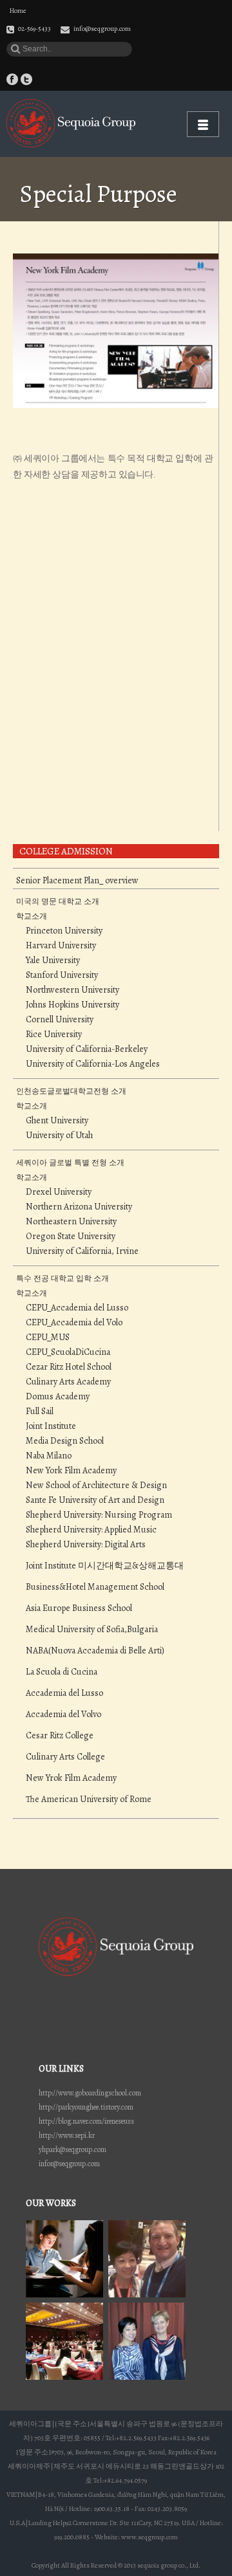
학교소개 (32, 916)
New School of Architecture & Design (96, 1486)
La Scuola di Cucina (62, 1672)
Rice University (54, 1035)
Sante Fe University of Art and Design (95, 1500)
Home (18, 11)
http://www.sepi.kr (67, 2135)
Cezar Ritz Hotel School (69, 1367)
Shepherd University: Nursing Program (99, 1515)
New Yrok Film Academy (71, 1778)
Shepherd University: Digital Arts (86, 1545)
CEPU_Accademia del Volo (74, 1323)
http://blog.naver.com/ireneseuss (86, 2121)
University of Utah (59, 1136)
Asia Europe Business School (79, 1608)
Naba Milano (49, 1456)
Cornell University (60, 1020)
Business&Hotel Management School (95, 1587)
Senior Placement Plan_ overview (77, 881)
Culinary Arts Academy (68, 1382)
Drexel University (59, 1192)
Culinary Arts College (65, 1757)
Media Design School (65, 1441)
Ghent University (57, 1121)
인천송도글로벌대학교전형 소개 (71, 1091)
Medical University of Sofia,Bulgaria (92, 1630)
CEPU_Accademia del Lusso (77, 1308)
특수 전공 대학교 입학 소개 (63, 1278)
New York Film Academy (71, 1471)
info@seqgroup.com (102, 29)
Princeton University (64, 931)
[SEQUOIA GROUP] (71, 123)
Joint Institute (51, 1426)
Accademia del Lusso (64, 1693)
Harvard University (61, 946)
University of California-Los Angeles (93, 1064)
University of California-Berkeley (87, 1049)
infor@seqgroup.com (69, 2164)
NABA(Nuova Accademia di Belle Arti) (95, 1651)
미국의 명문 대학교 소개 (58, 901)
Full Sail (40, 1412)
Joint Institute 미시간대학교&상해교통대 (105, 1566)
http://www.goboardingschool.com (90, 2093)
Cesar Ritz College (60, 1736)
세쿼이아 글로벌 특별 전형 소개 (70, 1163)
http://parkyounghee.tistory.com (86, 2107)
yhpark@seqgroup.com (72, 2149)
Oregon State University (71, 1237)
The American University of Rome (89, 1799)
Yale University (53, 961)
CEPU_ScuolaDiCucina (68, 1352)
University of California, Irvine (82, 1251)
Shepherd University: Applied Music (91, 1530)
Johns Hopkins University (72, 1005)
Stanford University (62, 975)
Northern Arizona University (79, 1207)
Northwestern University (72, 990)
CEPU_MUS (48, 1338)
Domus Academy (58, 1397)
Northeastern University (71, 1222)
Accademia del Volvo (63, 1715)
